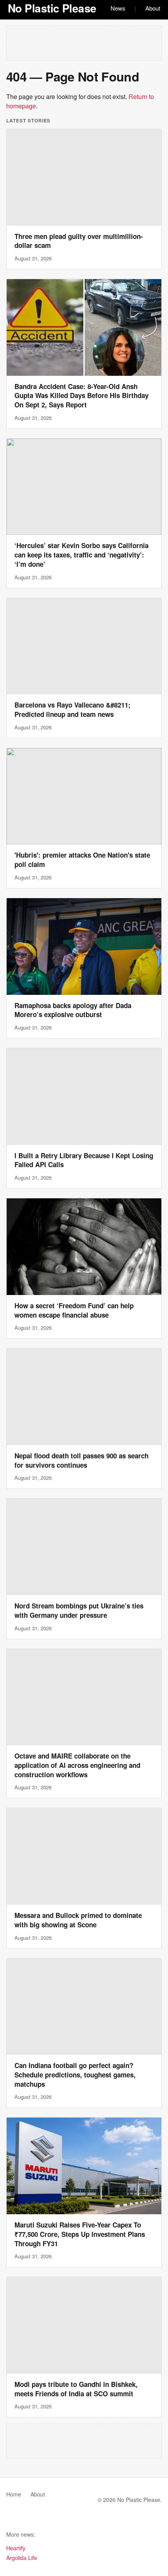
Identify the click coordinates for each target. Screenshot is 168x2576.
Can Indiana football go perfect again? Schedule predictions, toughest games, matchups (75, 2075)
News (118, 8)
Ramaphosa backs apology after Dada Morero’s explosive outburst (73, 1010)
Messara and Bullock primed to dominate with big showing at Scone (78, 1920)
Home (14, 2494)
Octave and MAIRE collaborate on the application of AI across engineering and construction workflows (77, 1765)
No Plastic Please (52, 8)
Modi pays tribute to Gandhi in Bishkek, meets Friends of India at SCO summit (76, 2389)
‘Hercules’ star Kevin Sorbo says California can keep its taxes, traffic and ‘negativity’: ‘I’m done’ (81, 555)
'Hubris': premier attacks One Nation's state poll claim (82, 860)
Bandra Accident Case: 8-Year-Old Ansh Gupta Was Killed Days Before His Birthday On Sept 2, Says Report (81, 396)
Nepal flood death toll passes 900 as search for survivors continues (81, 1460)
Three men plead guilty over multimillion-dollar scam (79, 241)
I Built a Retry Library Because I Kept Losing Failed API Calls (84, 1160)
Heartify (16, 2548)
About (153, 8)
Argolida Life (22, 2558)
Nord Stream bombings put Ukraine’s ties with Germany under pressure (79, 1610)
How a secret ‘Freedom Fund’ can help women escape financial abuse (74, 1310)
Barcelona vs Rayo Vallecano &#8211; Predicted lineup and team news (72, 709)
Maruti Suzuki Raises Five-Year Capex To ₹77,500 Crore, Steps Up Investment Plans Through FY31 (80, 2234)
